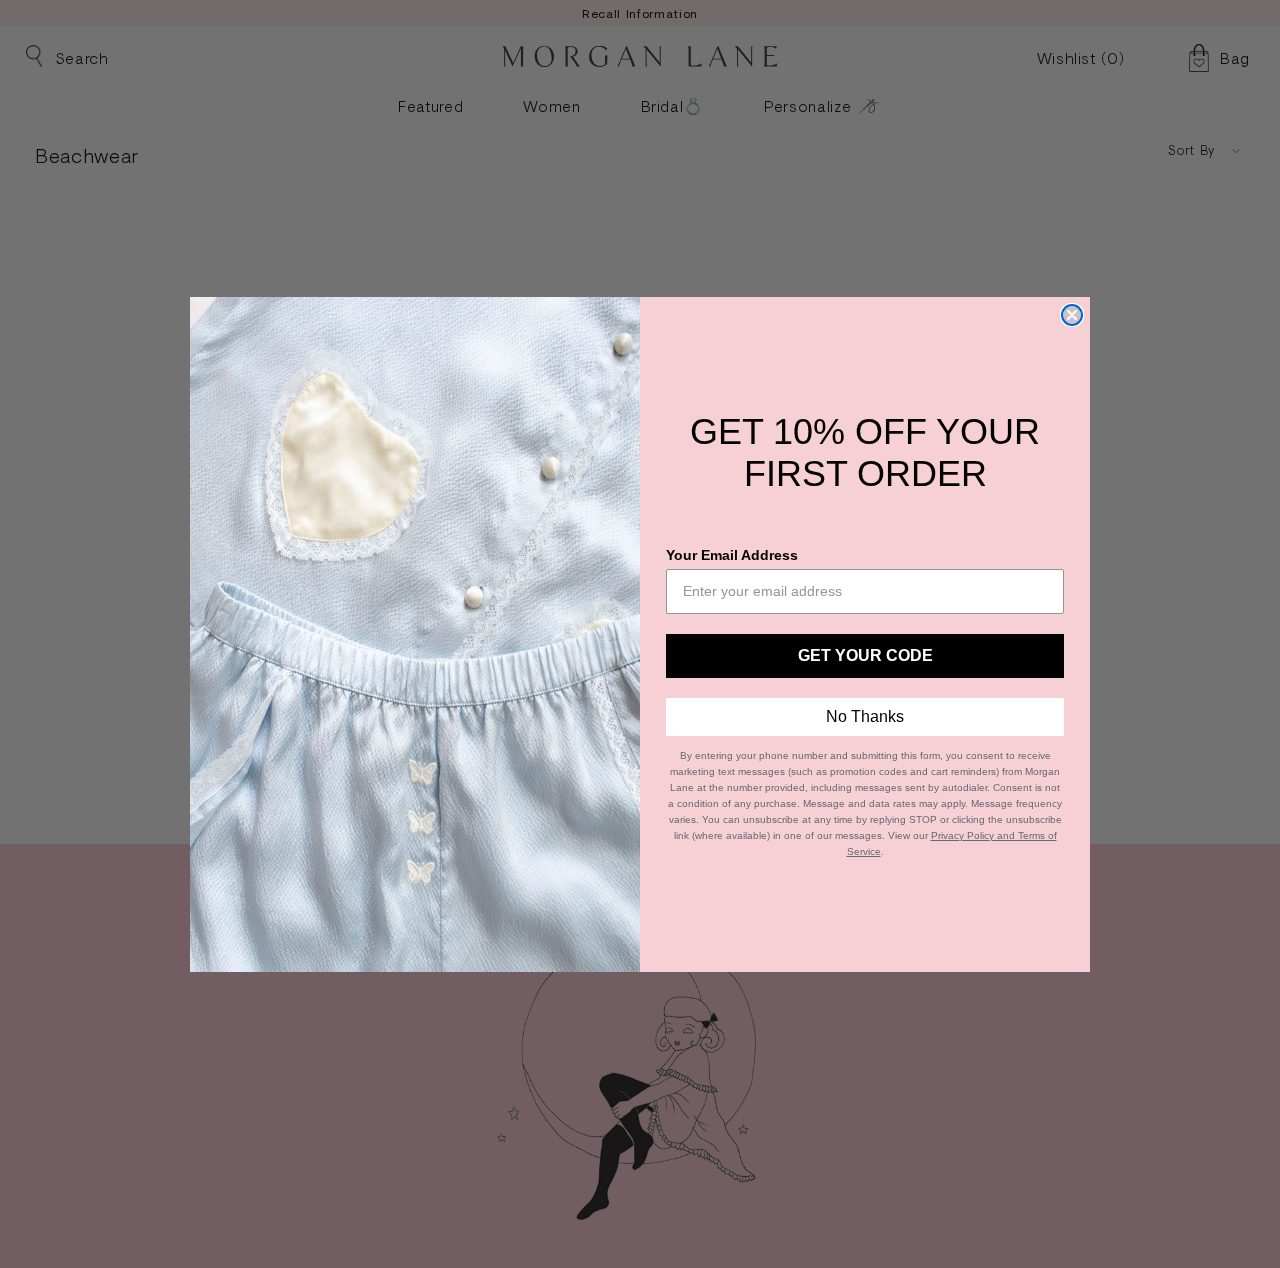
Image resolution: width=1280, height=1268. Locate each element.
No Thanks (865, 716)
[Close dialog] (1072, 315)
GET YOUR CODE (865, 655)
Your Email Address (732, 555)
